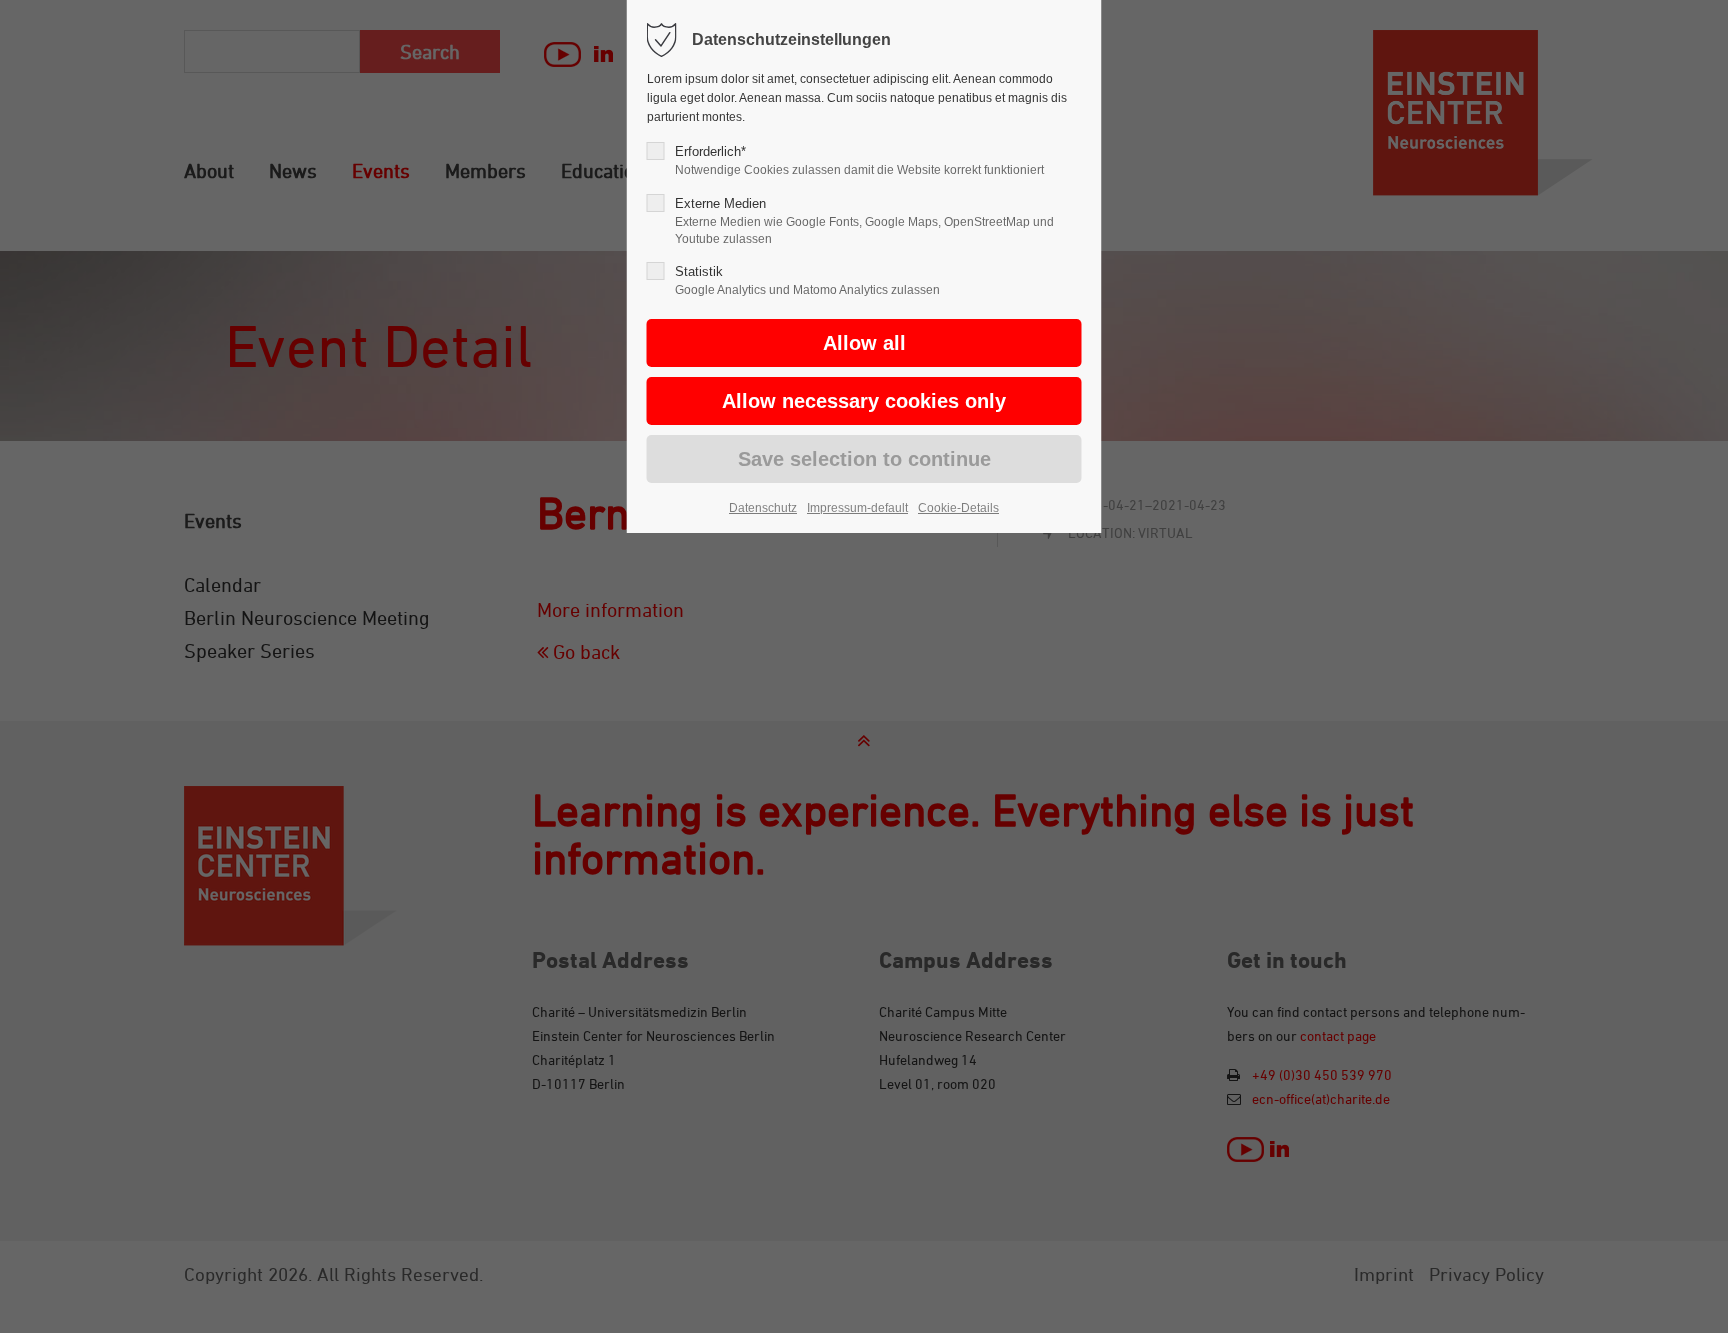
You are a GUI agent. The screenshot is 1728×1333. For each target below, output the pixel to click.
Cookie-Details (958, 508)
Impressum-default (857, 508)
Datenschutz (763, 508)
